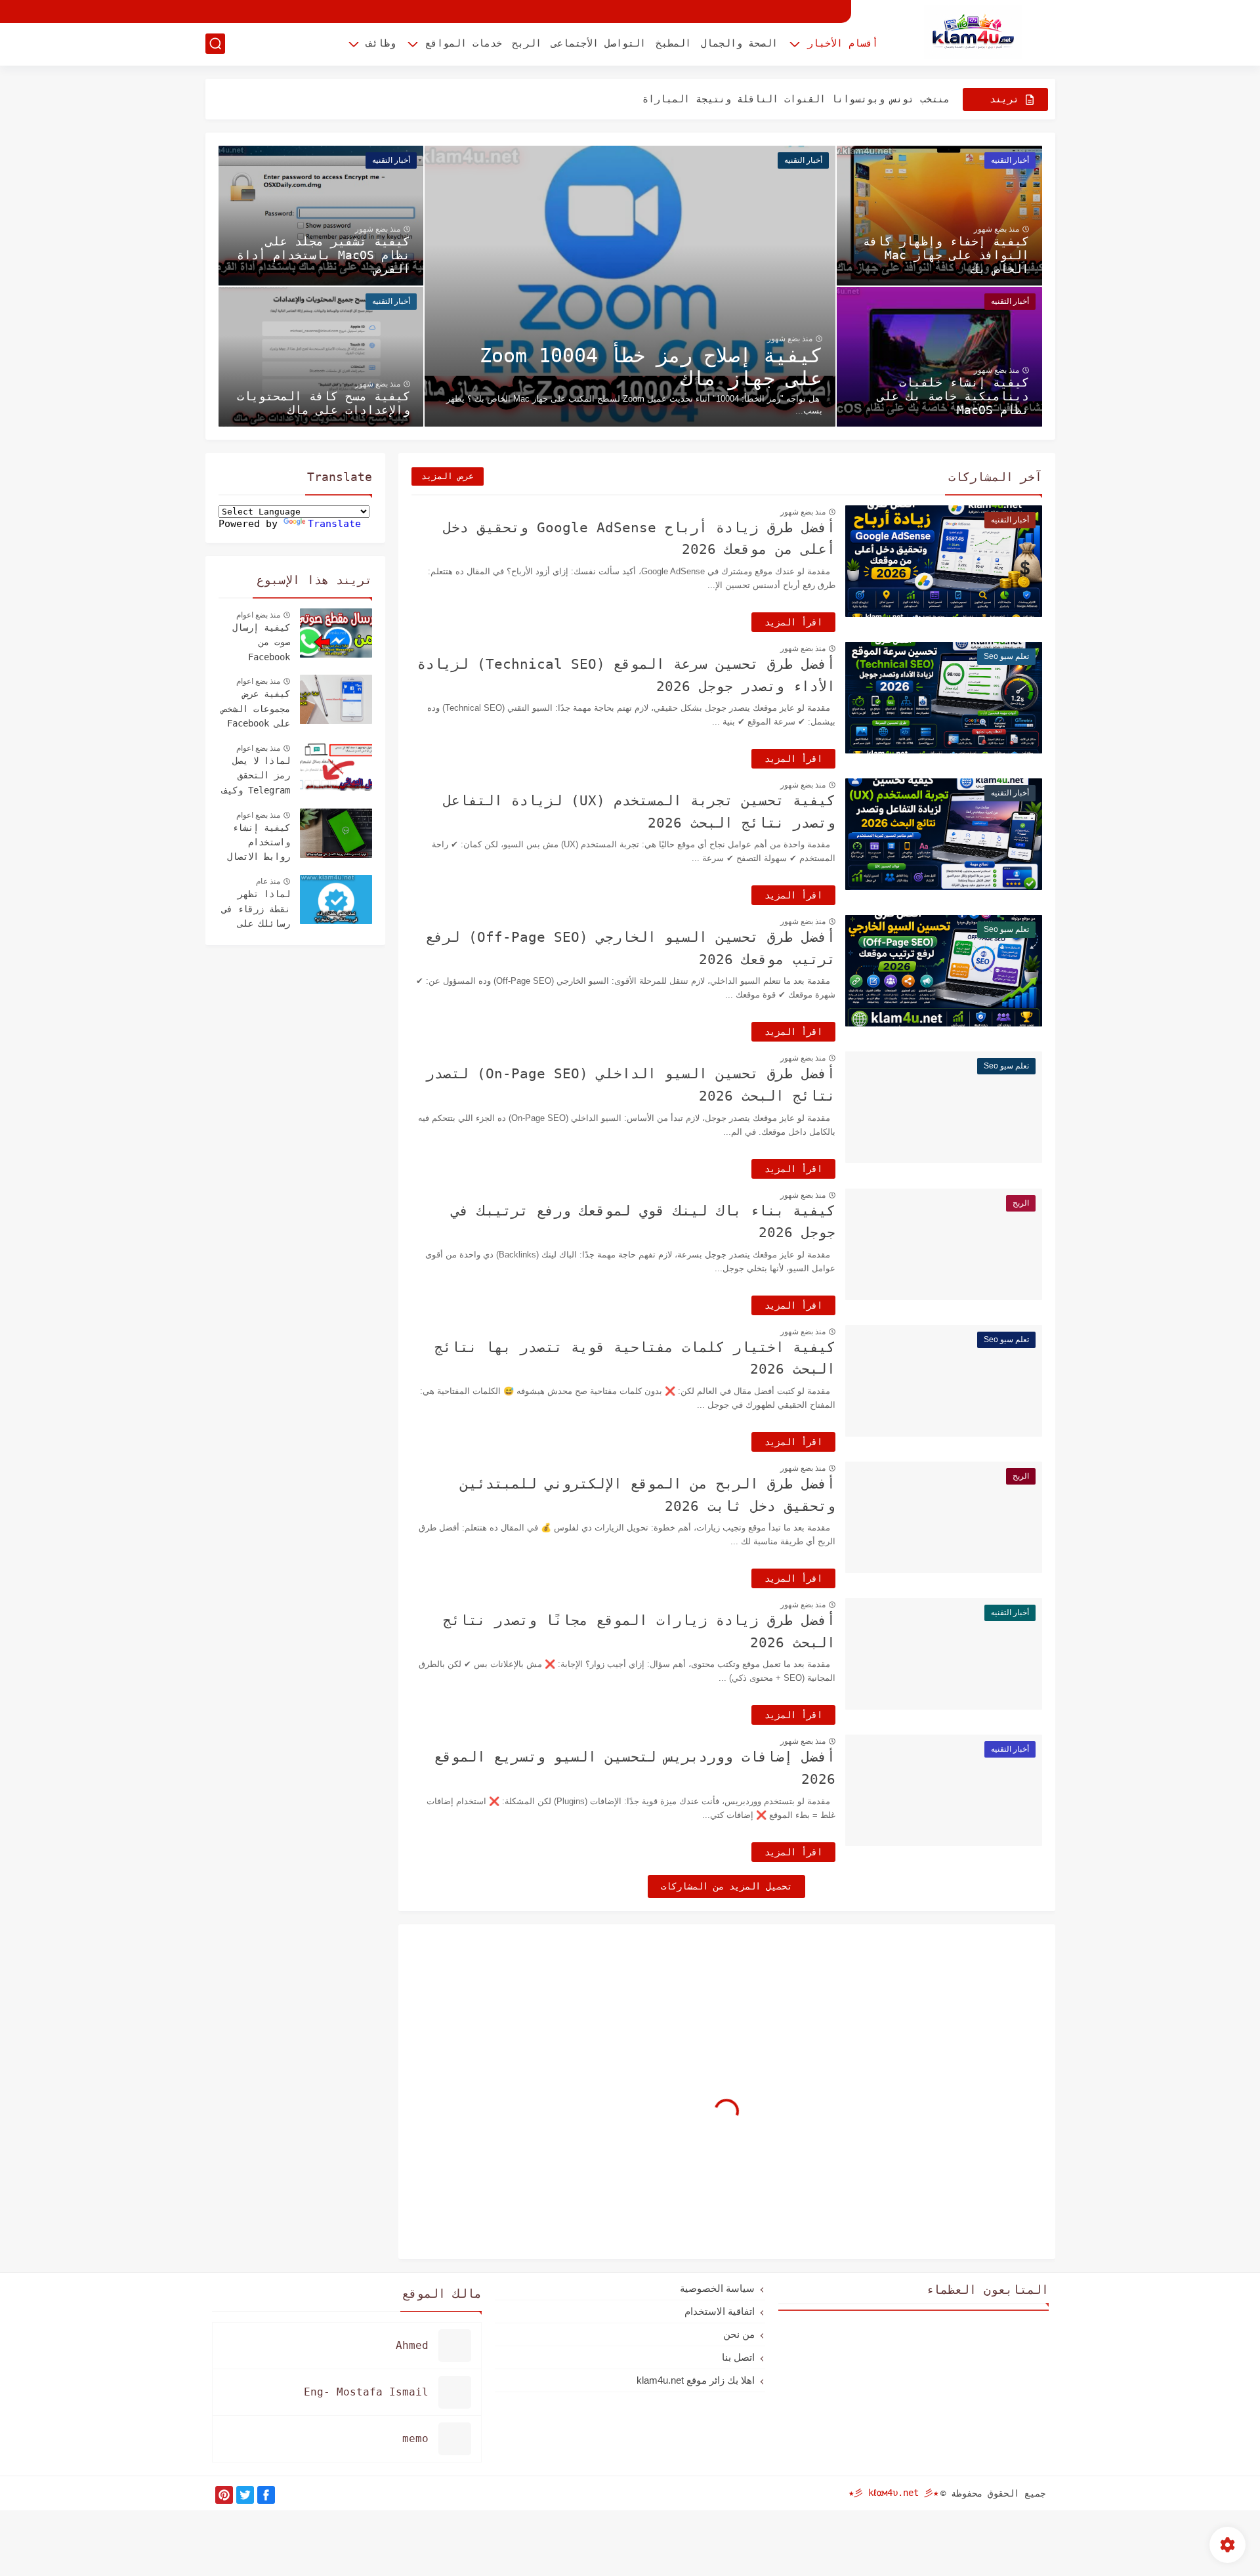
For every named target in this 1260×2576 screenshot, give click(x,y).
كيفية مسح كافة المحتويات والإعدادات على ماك (324, 403)
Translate (334, 524)
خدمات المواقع (464, 43)
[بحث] (215, 44)
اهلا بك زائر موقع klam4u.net (696, 2380)
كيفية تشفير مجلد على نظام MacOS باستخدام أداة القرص (324, 255)
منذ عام (268, 881)
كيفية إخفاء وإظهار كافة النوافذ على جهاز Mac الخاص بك (946, 255)
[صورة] (336, 633)
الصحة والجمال (739, 43)
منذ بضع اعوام (258, 615)
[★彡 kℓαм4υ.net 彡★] (973, 32)
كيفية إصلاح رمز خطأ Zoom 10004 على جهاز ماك (651, 367)
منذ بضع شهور (790, 339)
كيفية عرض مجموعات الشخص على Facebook (256, 708)
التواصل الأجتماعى (598, 43)
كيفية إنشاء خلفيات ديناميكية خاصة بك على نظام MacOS (953, 396)
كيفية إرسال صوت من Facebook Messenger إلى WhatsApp (256, 644)
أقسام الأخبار (843, 43)
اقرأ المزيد (793, 622)
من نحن (739, 2334)
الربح (527, 43)
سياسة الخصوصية (717, 2288)
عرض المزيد (448, 476)
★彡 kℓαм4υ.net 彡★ (893, 2493)
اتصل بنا (738, 2357)
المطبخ (673, 43)
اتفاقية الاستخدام (720, 2311)
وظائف (381, 43)
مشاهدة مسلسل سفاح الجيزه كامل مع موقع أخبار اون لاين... (790, 99)
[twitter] (245, 2495)
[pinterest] (224, 2495)
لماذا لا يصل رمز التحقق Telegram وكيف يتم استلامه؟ (256, 777)
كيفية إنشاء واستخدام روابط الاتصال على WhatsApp (259, 844)
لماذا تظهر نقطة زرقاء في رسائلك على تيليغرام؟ (256, 910)
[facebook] (266, 2495)
